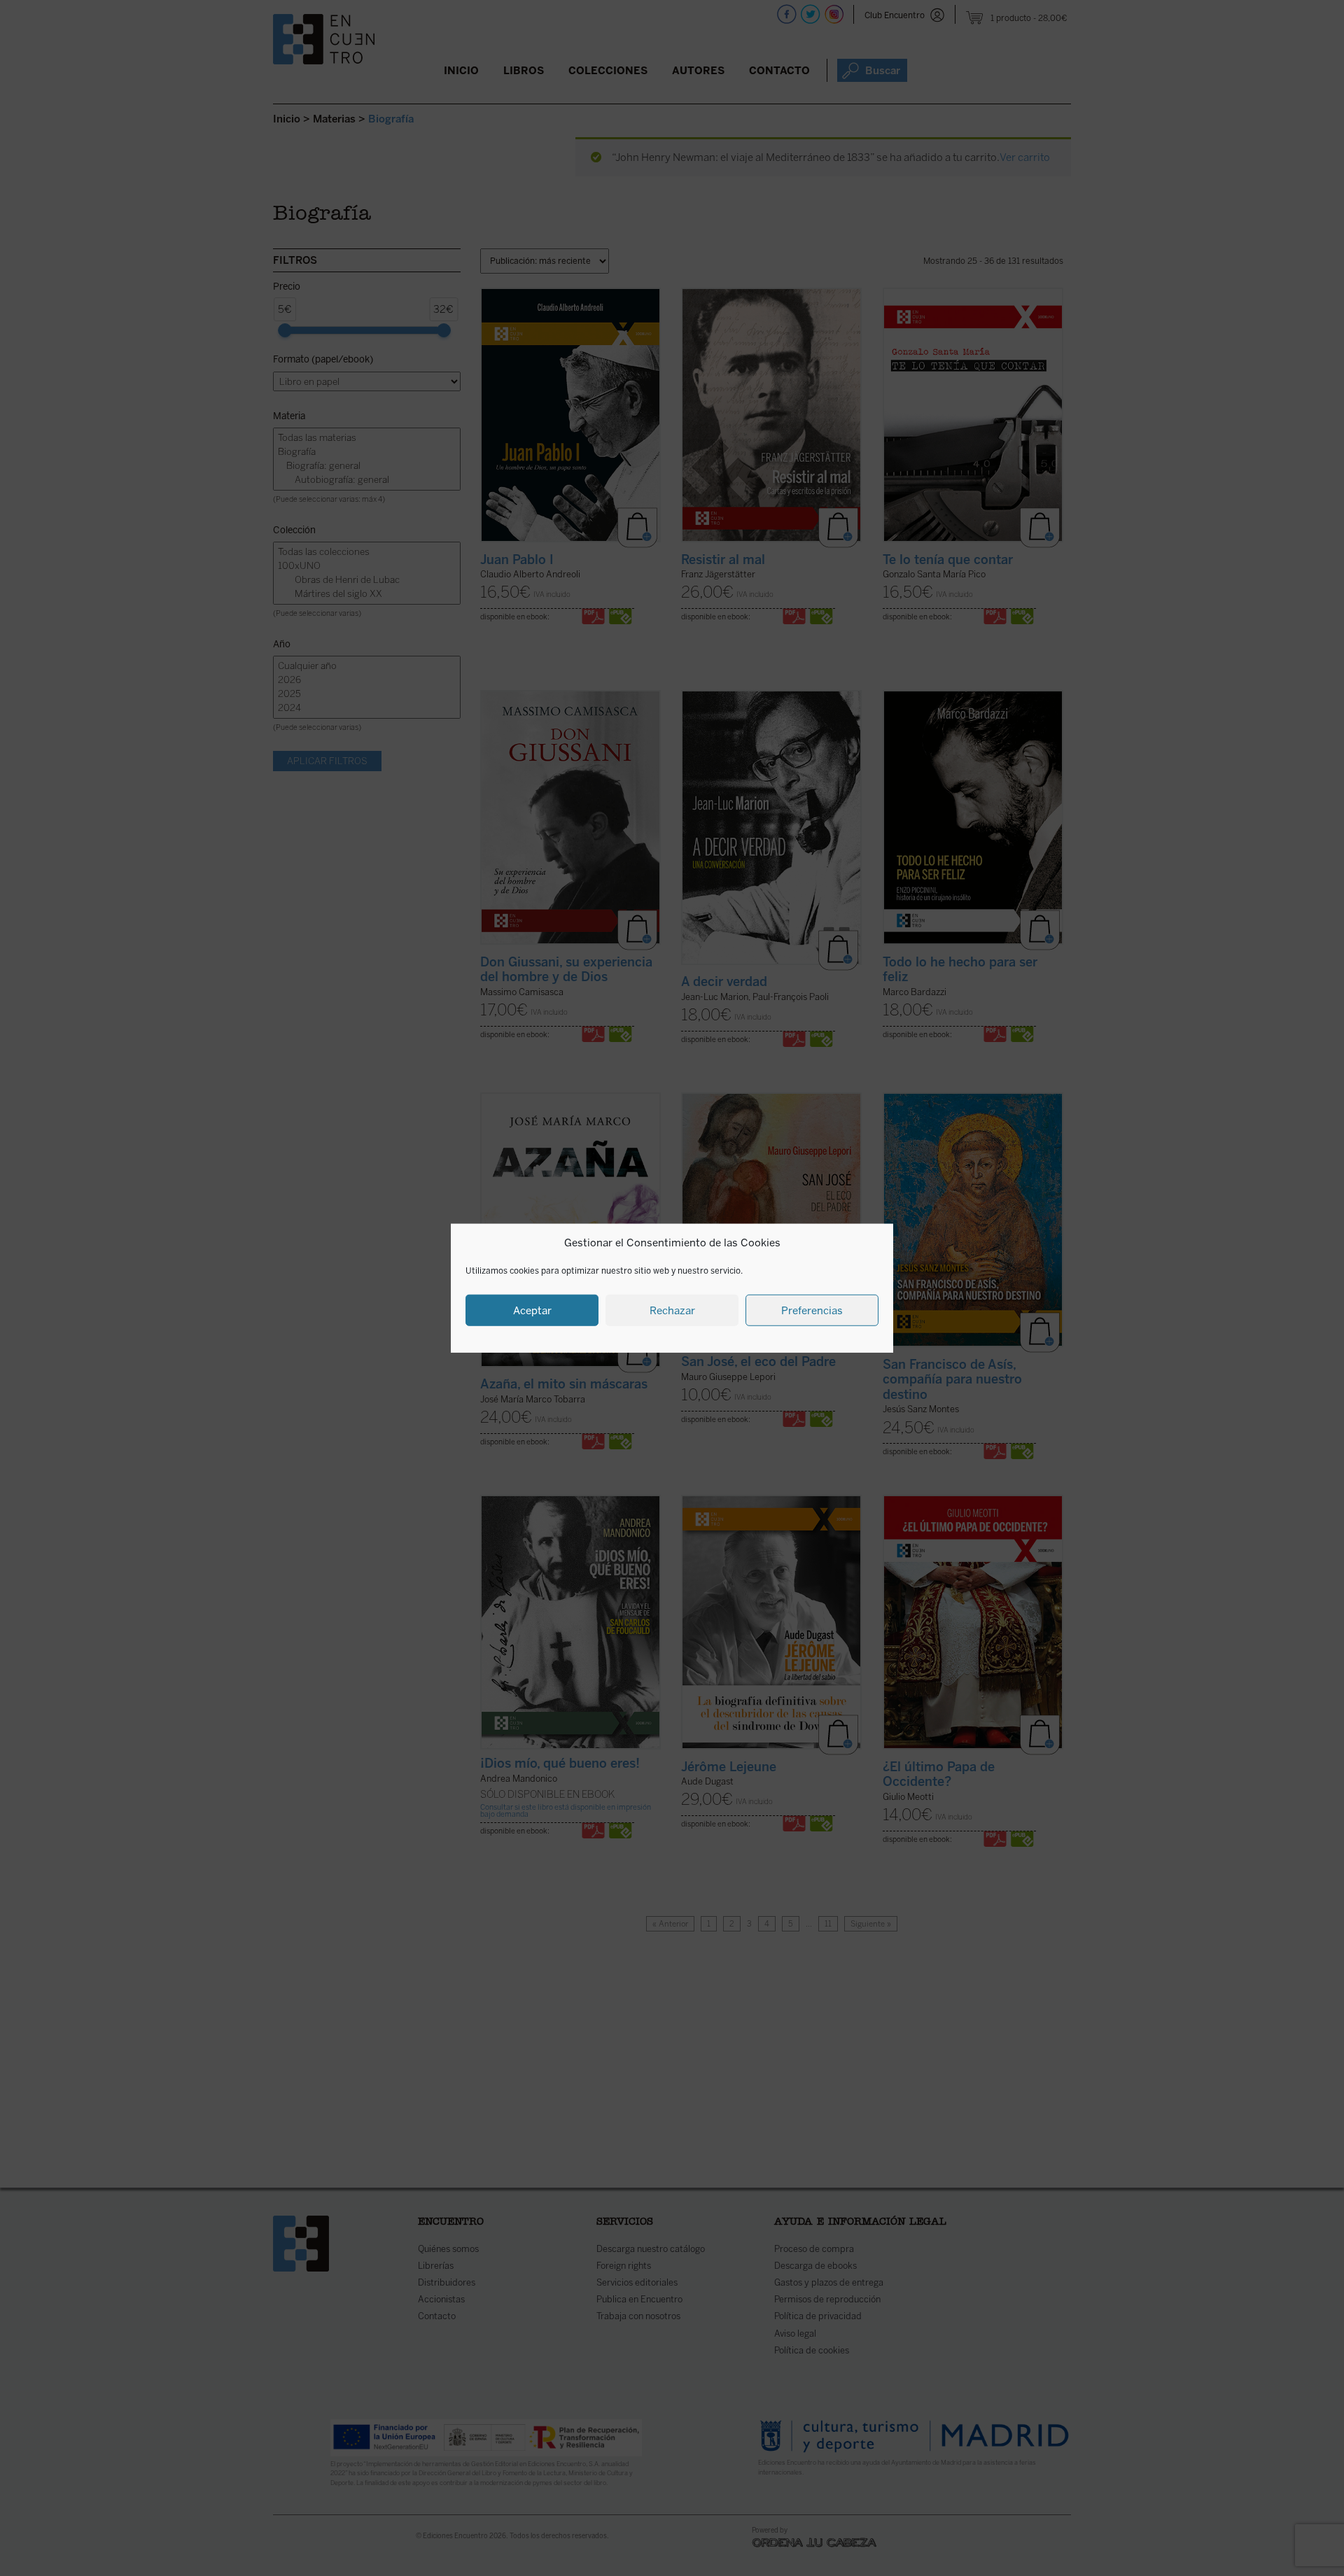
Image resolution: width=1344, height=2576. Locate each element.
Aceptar (532, 1310)
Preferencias (812, 1310)
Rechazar (672, 1310)
